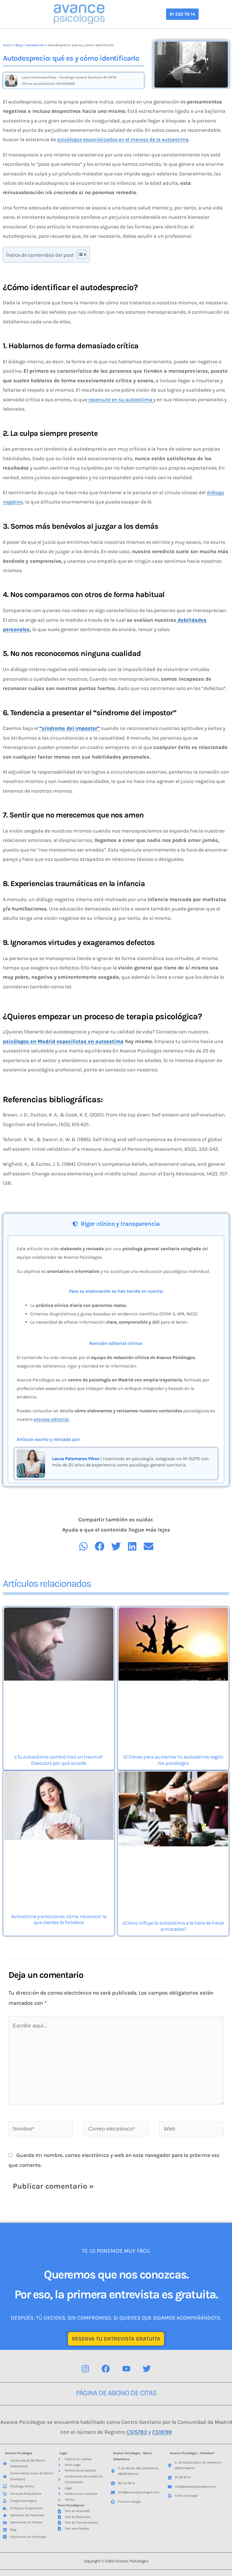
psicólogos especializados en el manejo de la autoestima (123, 139)
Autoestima (35, 45)
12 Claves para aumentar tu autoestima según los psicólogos (173, 1760)
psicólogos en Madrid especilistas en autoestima (63, 1041)
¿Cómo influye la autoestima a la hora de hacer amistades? (173, 1926)
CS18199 (162, 2432)
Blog (19, 45)
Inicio (7, 45)
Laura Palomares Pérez (76, 1459)
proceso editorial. (52, 1419)
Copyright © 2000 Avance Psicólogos (116, 2561)
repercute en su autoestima (120, 400)
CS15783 (137, 2432)
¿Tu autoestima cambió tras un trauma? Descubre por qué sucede (59, 1760)
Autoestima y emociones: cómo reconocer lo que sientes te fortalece (59, 1919)
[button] (182, 14)
